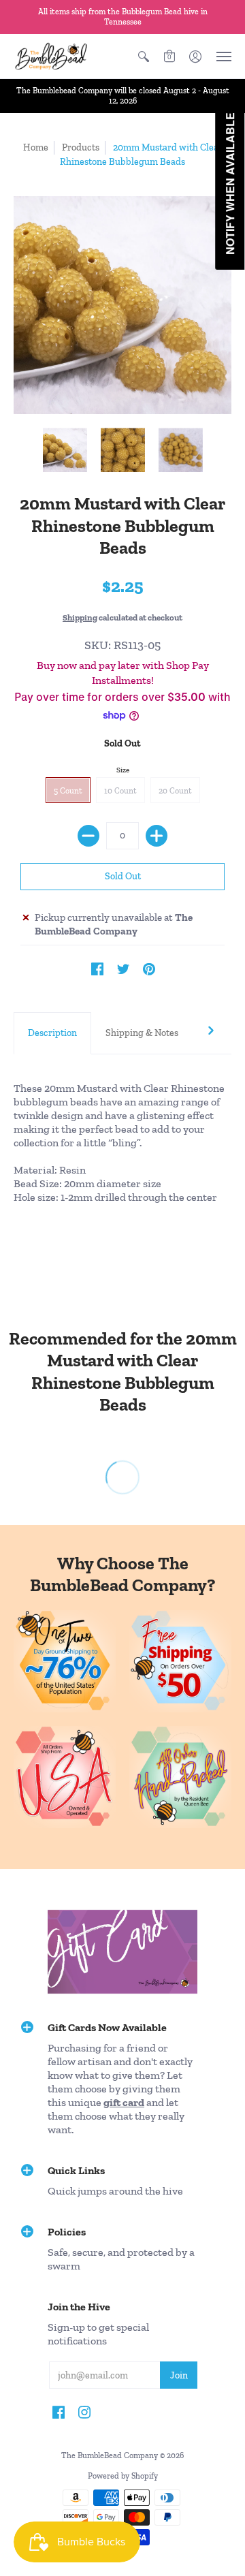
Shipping (80, 617)
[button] (144, 56)
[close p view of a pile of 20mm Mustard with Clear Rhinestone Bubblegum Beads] (123, 450)
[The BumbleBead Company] (51, 56)
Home (36, 147)
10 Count (120, 791)
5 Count (68, 791)
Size (123, 770)
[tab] (52, 1033)
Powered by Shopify (123, 2476)
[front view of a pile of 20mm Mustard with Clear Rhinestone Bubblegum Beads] (65, 450)
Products (81, 147)
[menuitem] (144, 56)
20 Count (175, 791)
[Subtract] (88, 836)
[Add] (157, 836)
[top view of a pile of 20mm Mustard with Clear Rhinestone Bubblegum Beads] (181, 450)
